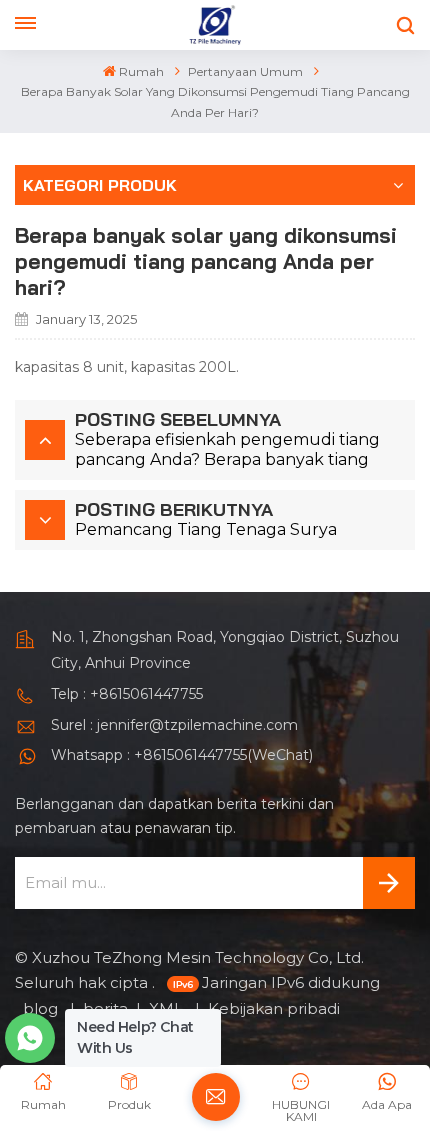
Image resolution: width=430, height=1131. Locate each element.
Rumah (141, 71)
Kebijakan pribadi (274, 1008)
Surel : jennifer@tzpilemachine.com (174, 725)
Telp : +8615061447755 (127, 694)
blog (42, 1008)
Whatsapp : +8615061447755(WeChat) (182, 755)
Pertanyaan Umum (245, 71)
